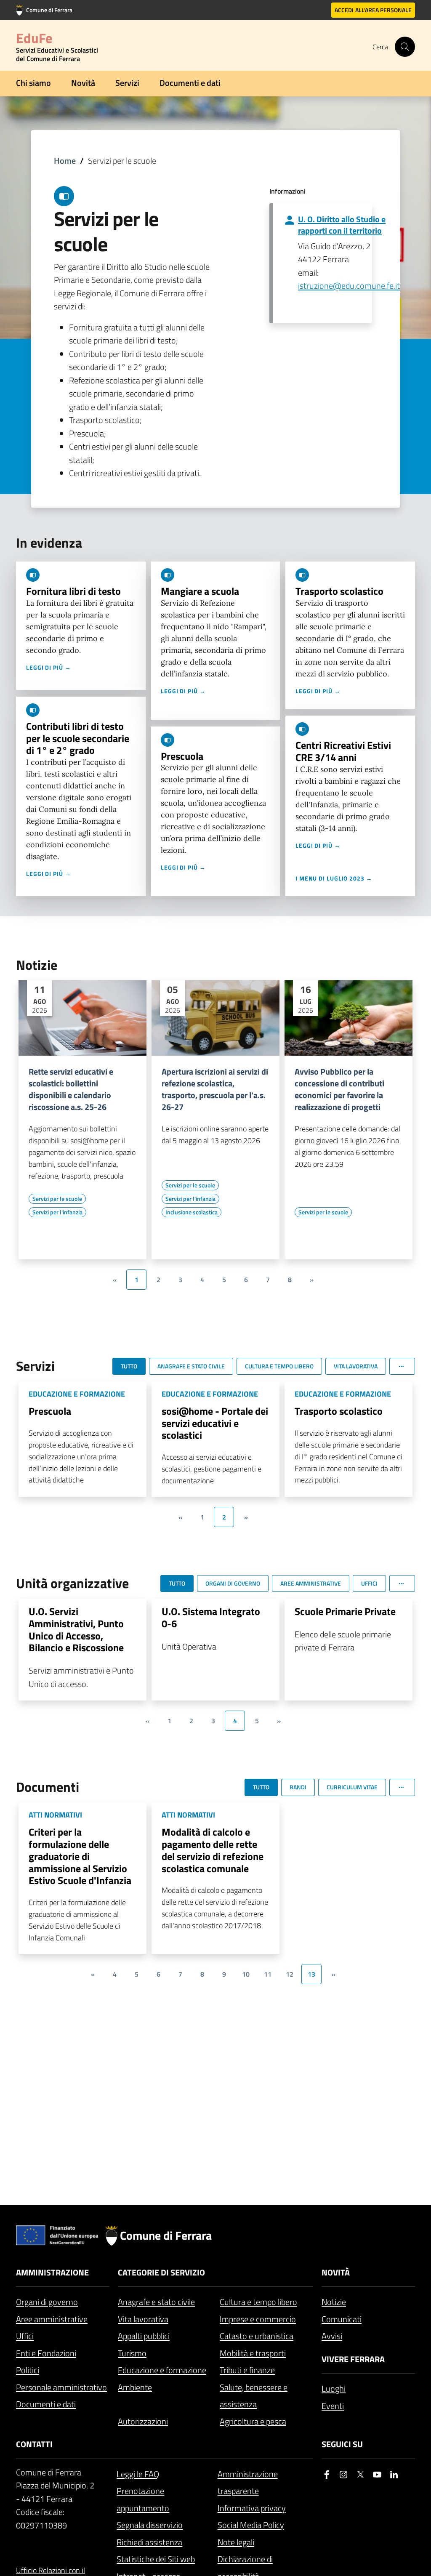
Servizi (127, 83)
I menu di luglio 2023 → (334, 878)
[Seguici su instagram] (343, 2475)
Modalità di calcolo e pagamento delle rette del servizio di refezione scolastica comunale (213, 1850)
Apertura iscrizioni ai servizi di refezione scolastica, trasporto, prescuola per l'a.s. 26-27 (215, 1089)
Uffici (25, 2336)
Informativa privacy (252, 2508)
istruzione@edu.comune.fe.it (349, 286)
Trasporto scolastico (339, 591)
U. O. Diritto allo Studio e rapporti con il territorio (342, 225)
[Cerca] (405, 47)
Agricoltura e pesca (253, 2421)
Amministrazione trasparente (248, 2483)
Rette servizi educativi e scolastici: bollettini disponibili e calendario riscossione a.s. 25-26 (71, 1089)
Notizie (334, 2302)
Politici (28, 2370)
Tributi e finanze (247, 2370)
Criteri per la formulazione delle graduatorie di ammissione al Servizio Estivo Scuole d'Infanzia (80, 1856)
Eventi (333, 2406)
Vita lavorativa (143, 2319)
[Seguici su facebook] (327, 2475)
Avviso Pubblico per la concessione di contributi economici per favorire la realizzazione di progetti (339, 1089)
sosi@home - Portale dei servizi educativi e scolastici (215, 1423)
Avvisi (332, 2336)
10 (246, 1974)
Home (65, 161)
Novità (83, 83)
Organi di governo (47, 2302)
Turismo (132, 2353)
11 (268, 1974)
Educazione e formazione (162, 2370)
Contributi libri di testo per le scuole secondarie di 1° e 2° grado (78, 738)
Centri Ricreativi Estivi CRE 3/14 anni (343, 751)
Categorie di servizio (161, 2272)
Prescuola (182, 756)
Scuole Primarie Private (345, 1611)
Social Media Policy (251, 2525)
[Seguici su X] (360, 2475)
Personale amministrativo (61, 2387)
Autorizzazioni (143, 2421)
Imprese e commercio (258, 2319)
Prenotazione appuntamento (143, 2499)
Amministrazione (52, 2272)
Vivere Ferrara (353, 2359)
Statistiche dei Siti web (156, 2559)
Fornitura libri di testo (73, 591)
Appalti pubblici (144, 2336)
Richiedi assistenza (149, 2542)
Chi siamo (33, 83)
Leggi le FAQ (138, 2474)
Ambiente (135, 2387)
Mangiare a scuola (200, 591)
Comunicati (342, 2319)
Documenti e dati (190, 83)
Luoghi (334, 2388)
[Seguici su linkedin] (394, 2475)
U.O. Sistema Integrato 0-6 (211, 1617)
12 (290, 1974)
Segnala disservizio (150, 2525)
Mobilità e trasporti (253, 2353)
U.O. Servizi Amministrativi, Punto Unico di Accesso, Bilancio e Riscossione (76, 1629)
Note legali (236, 2542)
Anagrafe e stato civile (156, 2302)
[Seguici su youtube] (377, 2475)
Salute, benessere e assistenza (254, 2396)
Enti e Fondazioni (46, 2353)
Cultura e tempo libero (258, 2302)
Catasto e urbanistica (257, 2336)
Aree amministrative (52, 2319)
